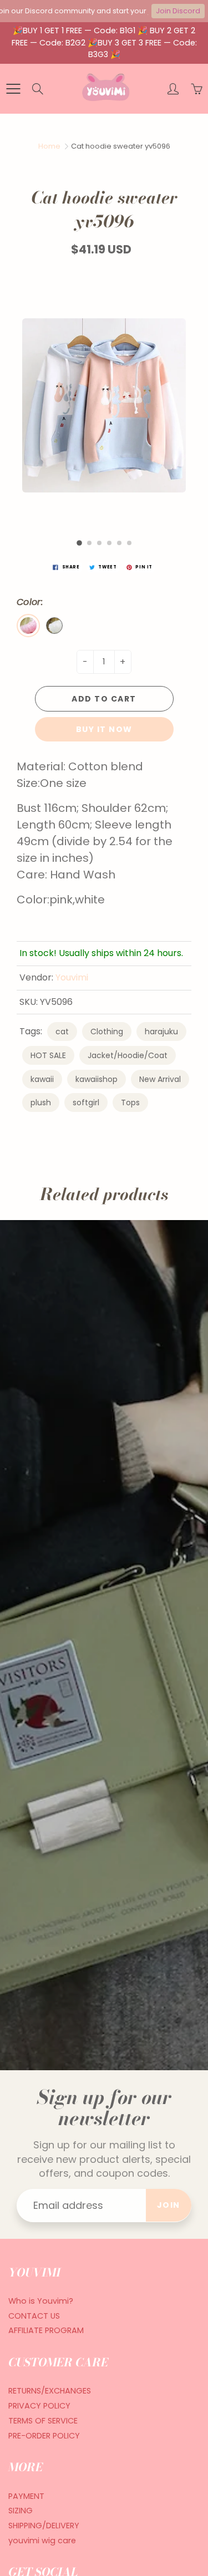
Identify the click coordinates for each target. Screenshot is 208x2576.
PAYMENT (26, 2496)
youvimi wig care (42, 2541)
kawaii (42, 1079)
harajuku (161, 1032)
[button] (79, 543)
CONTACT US (34, 2316)
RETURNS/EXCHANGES (50, 2391)
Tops (130, 1102)
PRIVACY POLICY (39, 2406)
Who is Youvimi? (41, 2301)
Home (49, 146)
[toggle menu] (13, 89)
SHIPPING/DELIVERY (44, 2526)
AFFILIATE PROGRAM (46, 2330)
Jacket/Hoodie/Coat (128, 1055)
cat (62, 1032)
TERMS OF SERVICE (43, 2421)
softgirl (86, 1102)
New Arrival (160, 1079)
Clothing (107, 1032)
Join (169, 2205)
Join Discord (178, 11)
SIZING (21, 2511)
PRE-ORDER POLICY (44, 2436)
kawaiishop (97, 1079)
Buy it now (104, 729)
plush (41, 1102)
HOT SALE (48, 1055)
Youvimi (72, 977)
